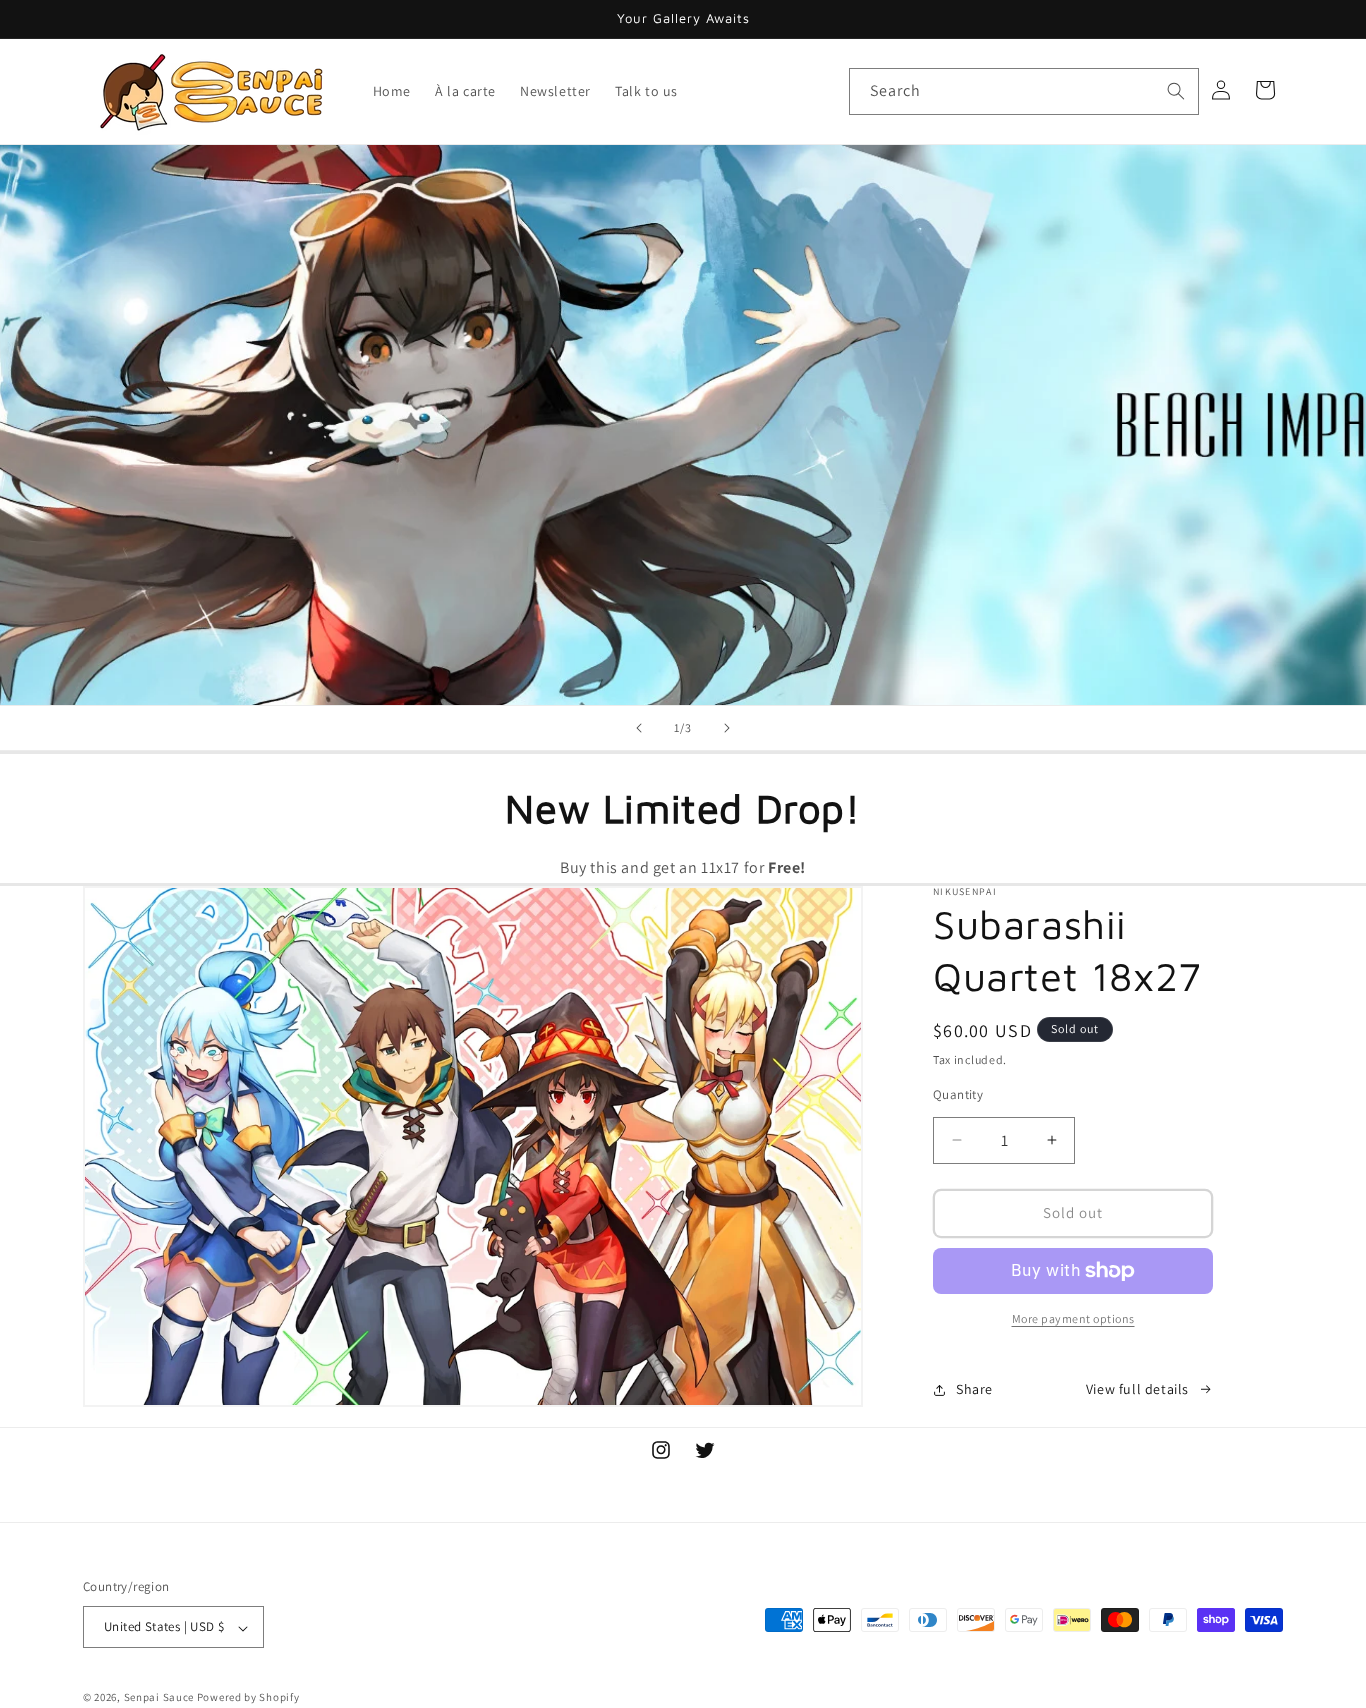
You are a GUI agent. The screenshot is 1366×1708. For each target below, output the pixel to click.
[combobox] (1024, 91)
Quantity (958, 1094)
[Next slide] (727, 728)
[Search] (1176, 91)
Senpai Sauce (159, 1698)
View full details (1137, 1389)
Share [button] (974, 1389)
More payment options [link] (1073, 1318)
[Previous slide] (639, 728)
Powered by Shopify (248, 1698)
